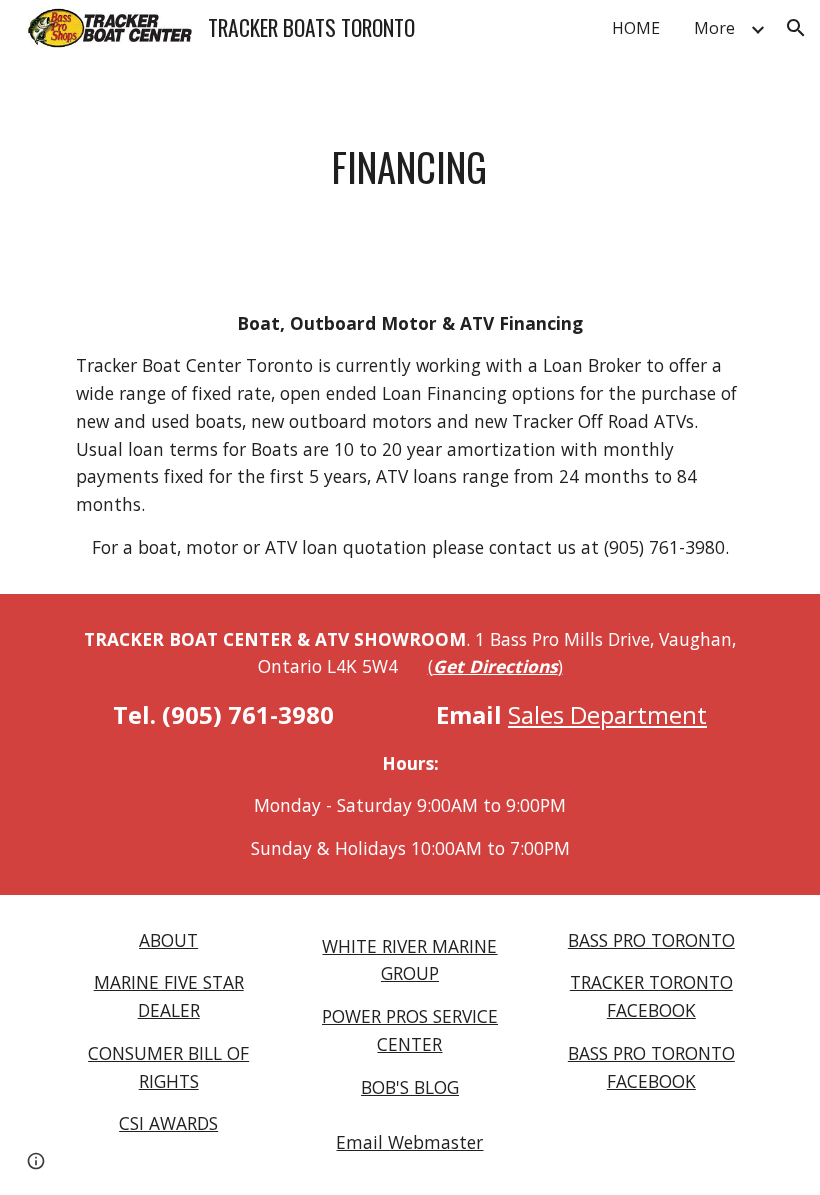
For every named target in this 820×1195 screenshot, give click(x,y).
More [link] (714, 28)
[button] (796, 28)
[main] (410, 167)
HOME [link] (636, 28)
